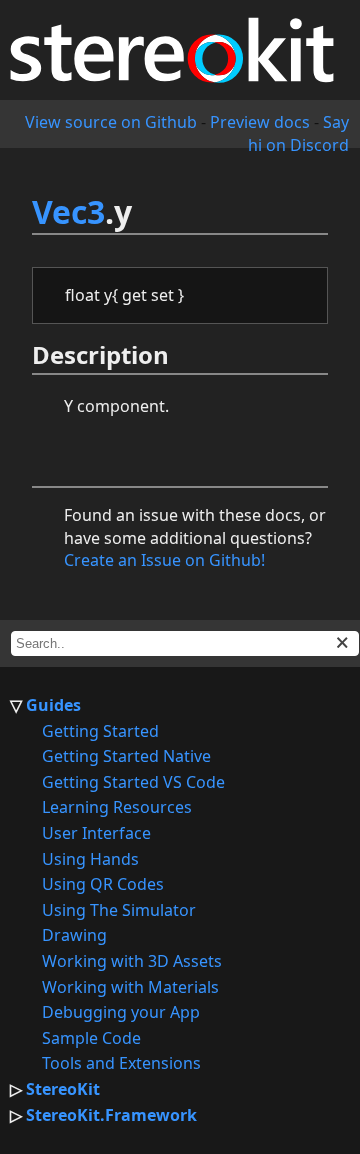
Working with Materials (130, 987)
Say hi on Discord (298, 133)
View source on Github (111, 122)
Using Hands (90, 859)
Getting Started (100, 731)
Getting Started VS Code (133, 782)
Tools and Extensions (121, 1063)
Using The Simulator (119, 910)
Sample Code (91, 1038)
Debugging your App (121, 1012)
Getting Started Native (126, 756)
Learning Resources (117, 807)
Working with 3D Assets (132, 961)
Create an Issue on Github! (164, 560)
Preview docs (260, 122)
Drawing (74, 935)
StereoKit (63, 1089)
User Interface (96, 833)
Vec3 (68, 211)
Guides (53, 705)
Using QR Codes (103, 884)
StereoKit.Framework (111, 1115)
